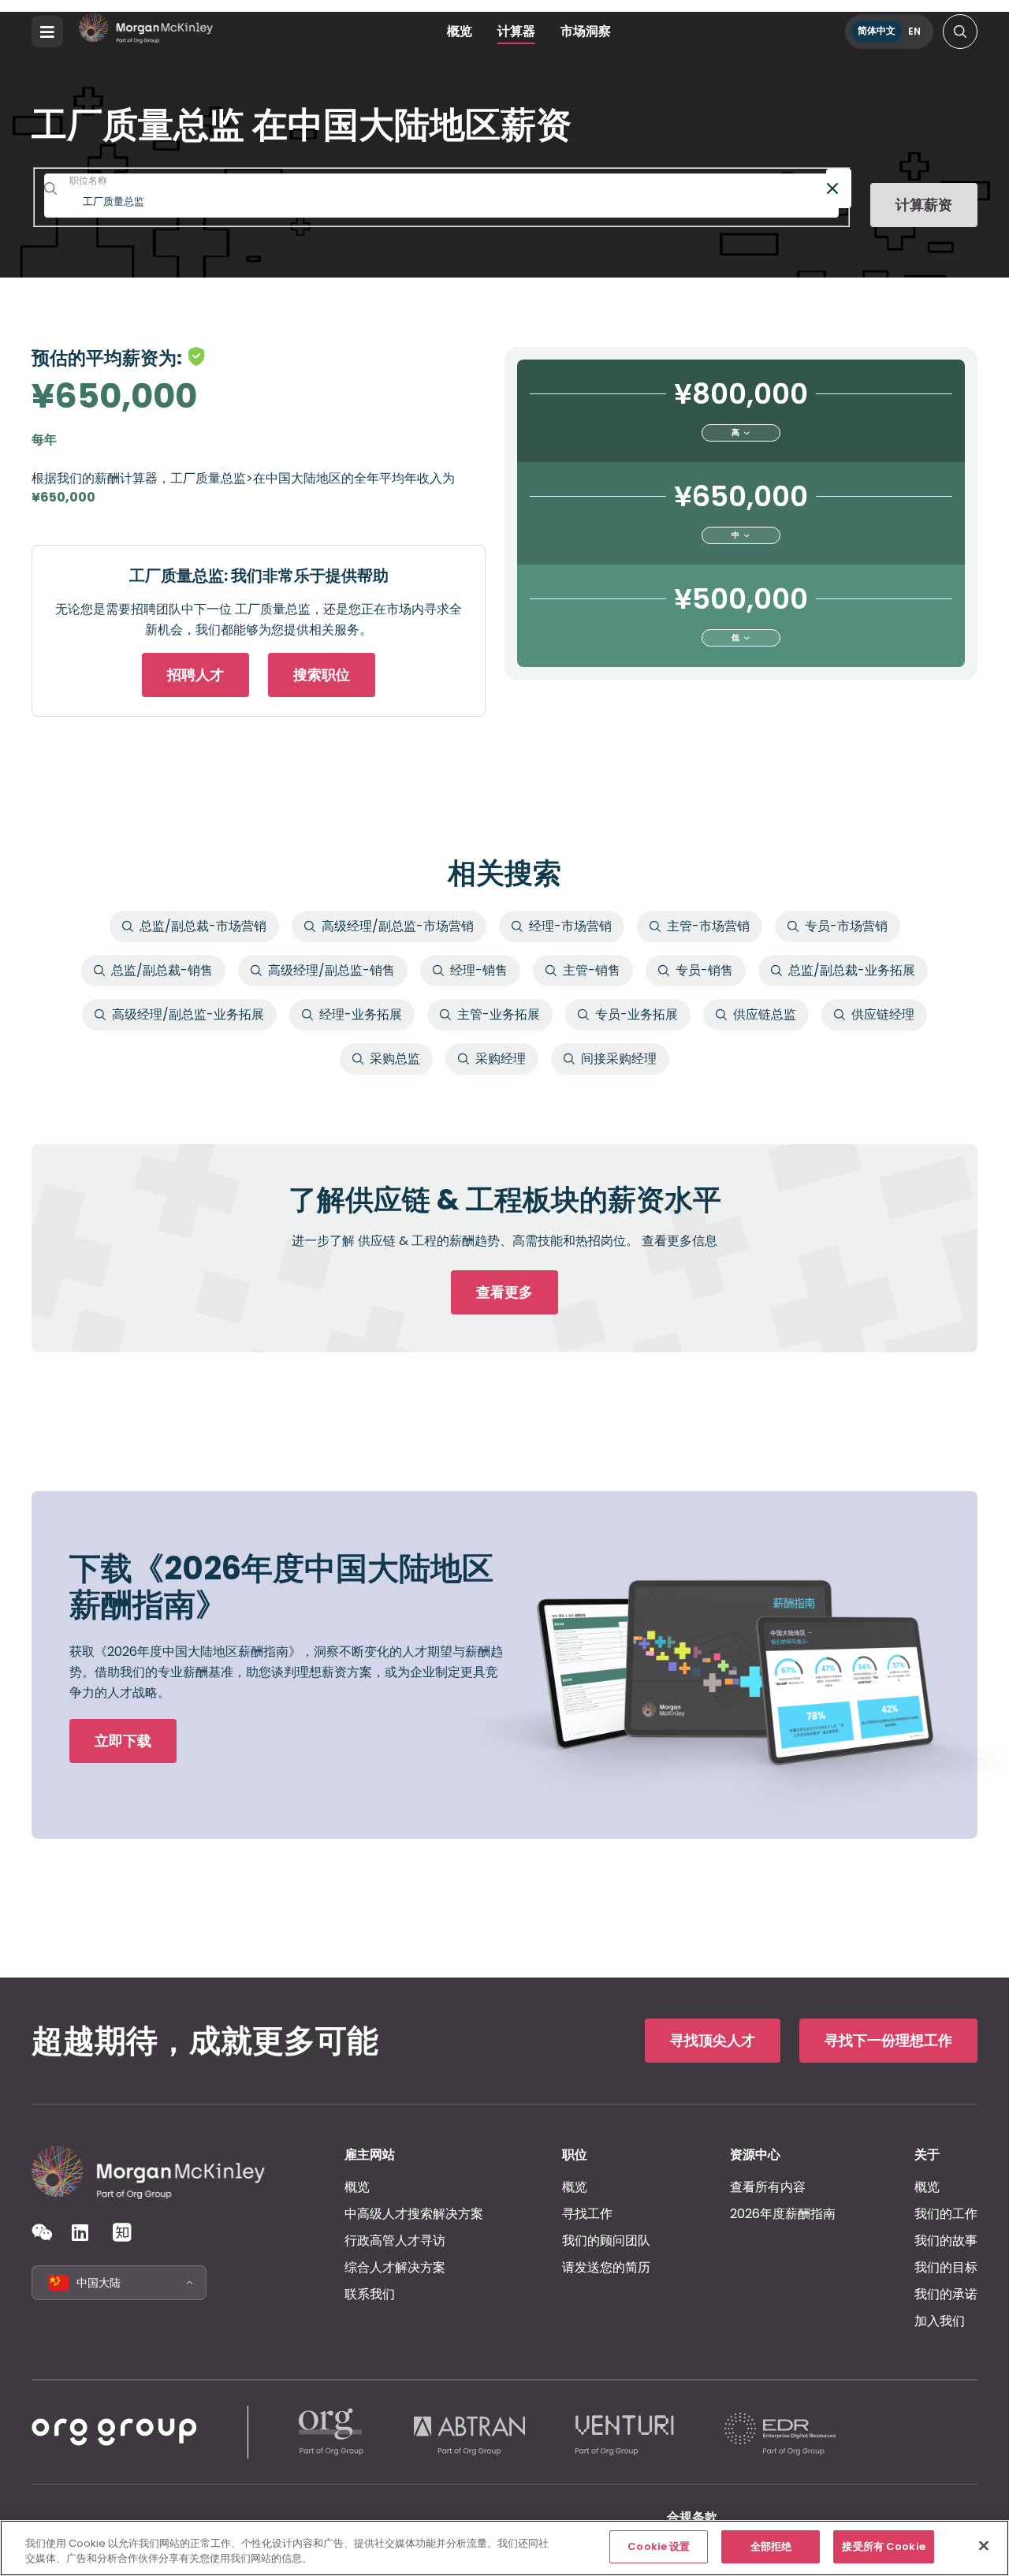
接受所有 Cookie (883, 2546)
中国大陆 (99, 2283)
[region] (504, 2548)
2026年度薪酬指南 (783, 2214)
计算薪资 (924, 205)
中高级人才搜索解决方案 (414, 2214)
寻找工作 (587, 2214)
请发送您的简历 (606, 2267)
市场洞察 (586, 31)
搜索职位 (322, 675)
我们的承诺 (946, 2294)
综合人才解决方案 (395, 2267)
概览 (460, 31)
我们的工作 (946, 2214)
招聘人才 (195, 675)
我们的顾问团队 (606, 2240)
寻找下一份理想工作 (888, 2040)
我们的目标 (946, 2267)
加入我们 (940, 2321)
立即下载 (123, 1741)
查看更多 (504, 1292)
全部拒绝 (771, 2546)
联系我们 (370, 2294)
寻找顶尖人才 (713, 2040)
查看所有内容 (768, 2187)
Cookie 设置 (659, 2546)
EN (914, 31)
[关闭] (984, 2545)
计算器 (516, 31)
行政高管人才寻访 (395, 2240)
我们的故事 (946, 2240)
